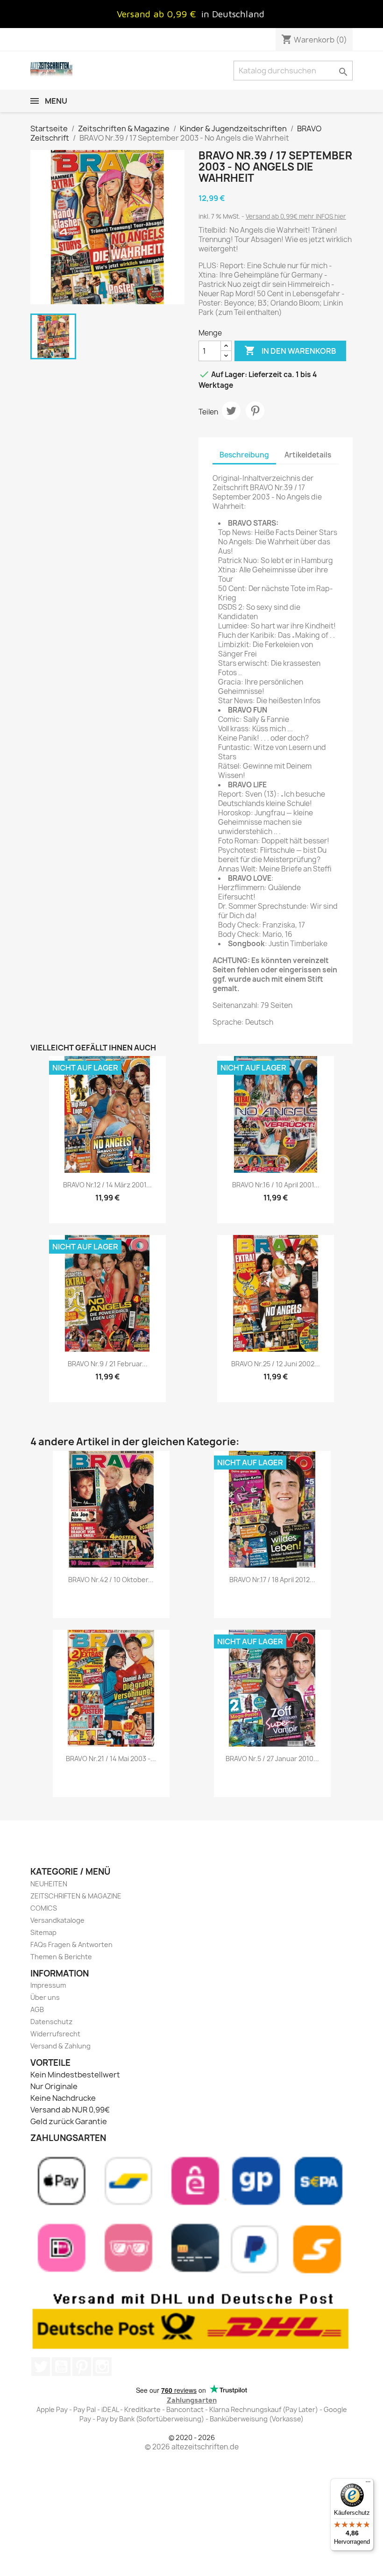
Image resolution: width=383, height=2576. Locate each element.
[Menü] (368, 2484)
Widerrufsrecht (55, 2034)
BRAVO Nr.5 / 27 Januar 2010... (272, 1759)
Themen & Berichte (61, 1957)
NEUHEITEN (49, 1884)
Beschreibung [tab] (244, 455)
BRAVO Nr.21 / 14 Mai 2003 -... (111, 1759)
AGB (37, 2009)
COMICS (44, 1908)
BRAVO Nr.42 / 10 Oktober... (111, 1580)
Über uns (45, 1997)
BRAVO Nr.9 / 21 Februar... (108, 1364)
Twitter (41, 2367)
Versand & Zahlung (60, 2046)
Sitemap (43, 1932)
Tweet (231, 411)
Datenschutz (51, 2022)
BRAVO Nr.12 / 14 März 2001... (107, 1185)
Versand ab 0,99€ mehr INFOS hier (296, 216)
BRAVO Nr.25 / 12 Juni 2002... (276, 1364)
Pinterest (255, 411)
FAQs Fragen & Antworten (71, 1944)
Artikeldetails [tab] (308, 455)
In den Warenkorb (290, 350)
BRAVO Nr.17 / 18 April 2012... (272, 1580)
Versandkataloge (57, 1920)
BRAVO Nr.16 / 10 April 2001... (276, 1185)
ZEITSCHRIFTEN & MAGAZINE (76, 1896)
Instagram (102, 2367)
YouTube (61, 2367)
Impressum (48, 1985)
